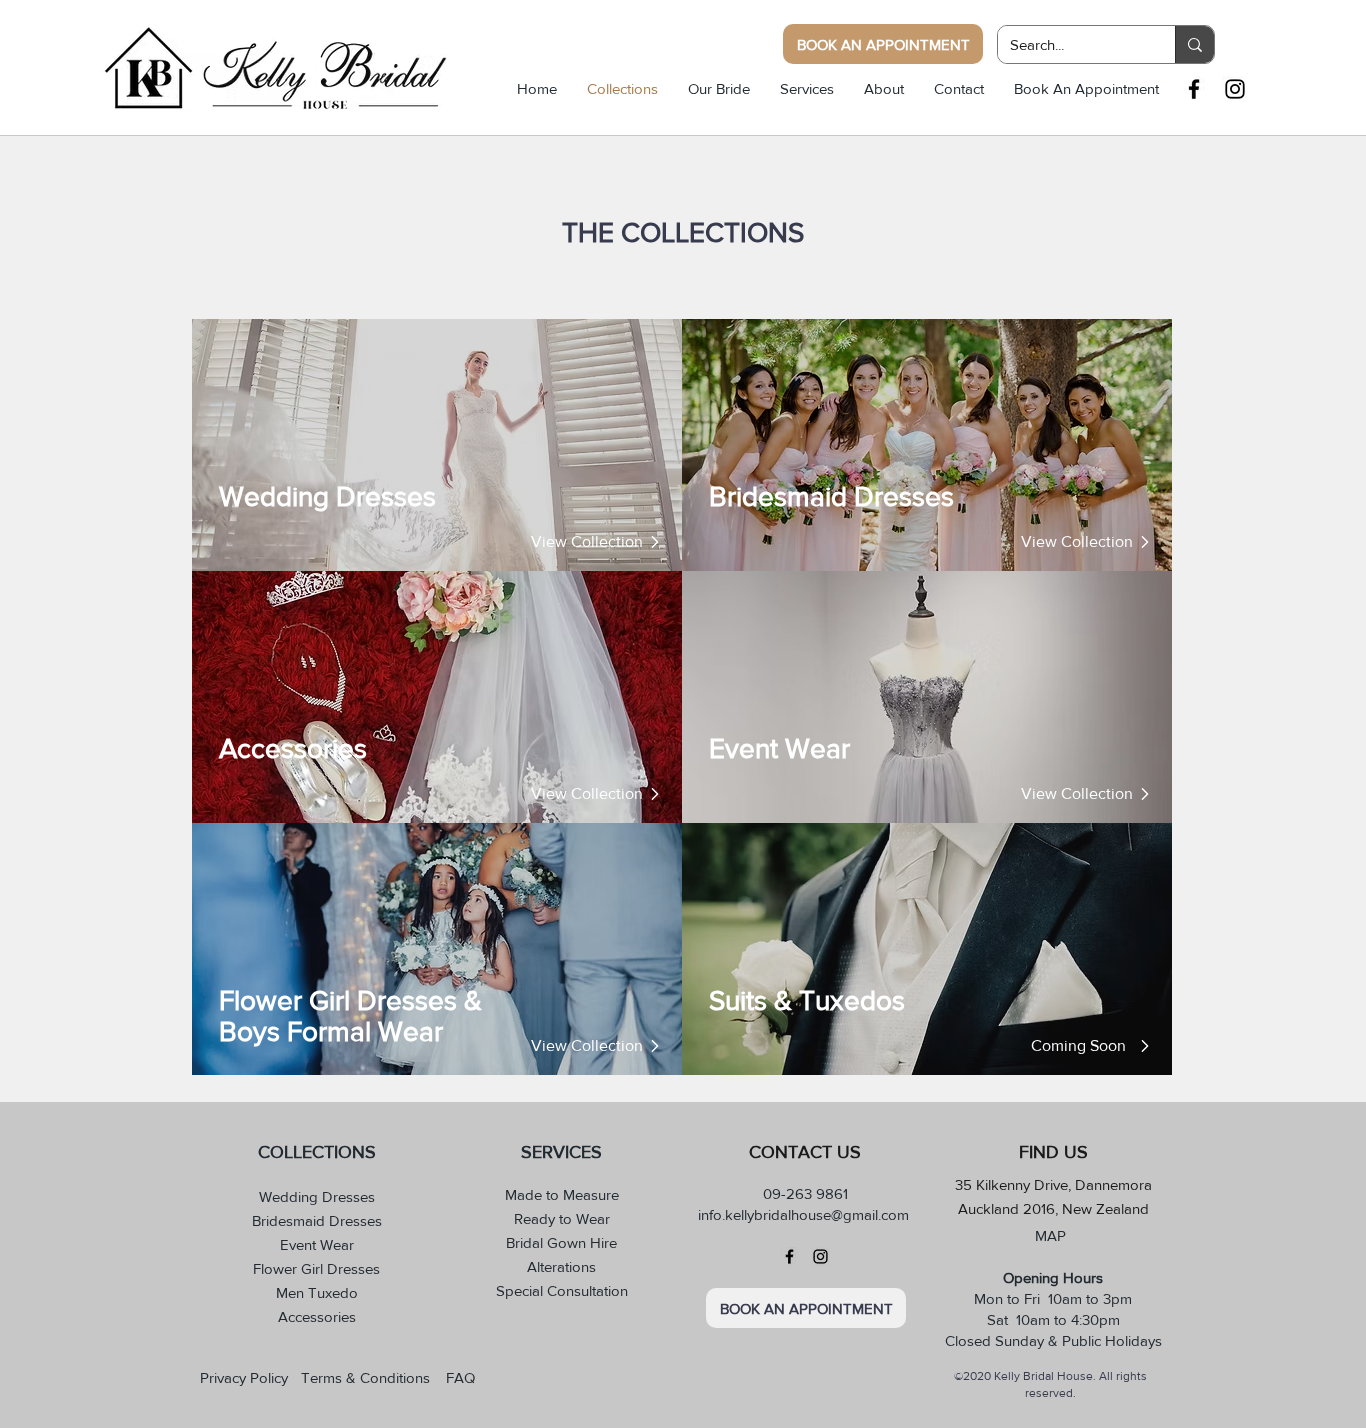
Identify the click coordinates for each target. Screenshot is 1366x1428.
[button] (1076, 1046)
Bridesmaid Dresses (317, 1220)
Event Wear (317, 1244)
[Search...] (1194, 44)
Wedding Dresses (317, 1196)
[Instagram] (820, 1256)
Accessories (317, 1316)
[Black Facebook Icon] (1194, 89)
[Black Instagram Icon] (1235, 89)
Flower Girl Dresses (316, 1268)
